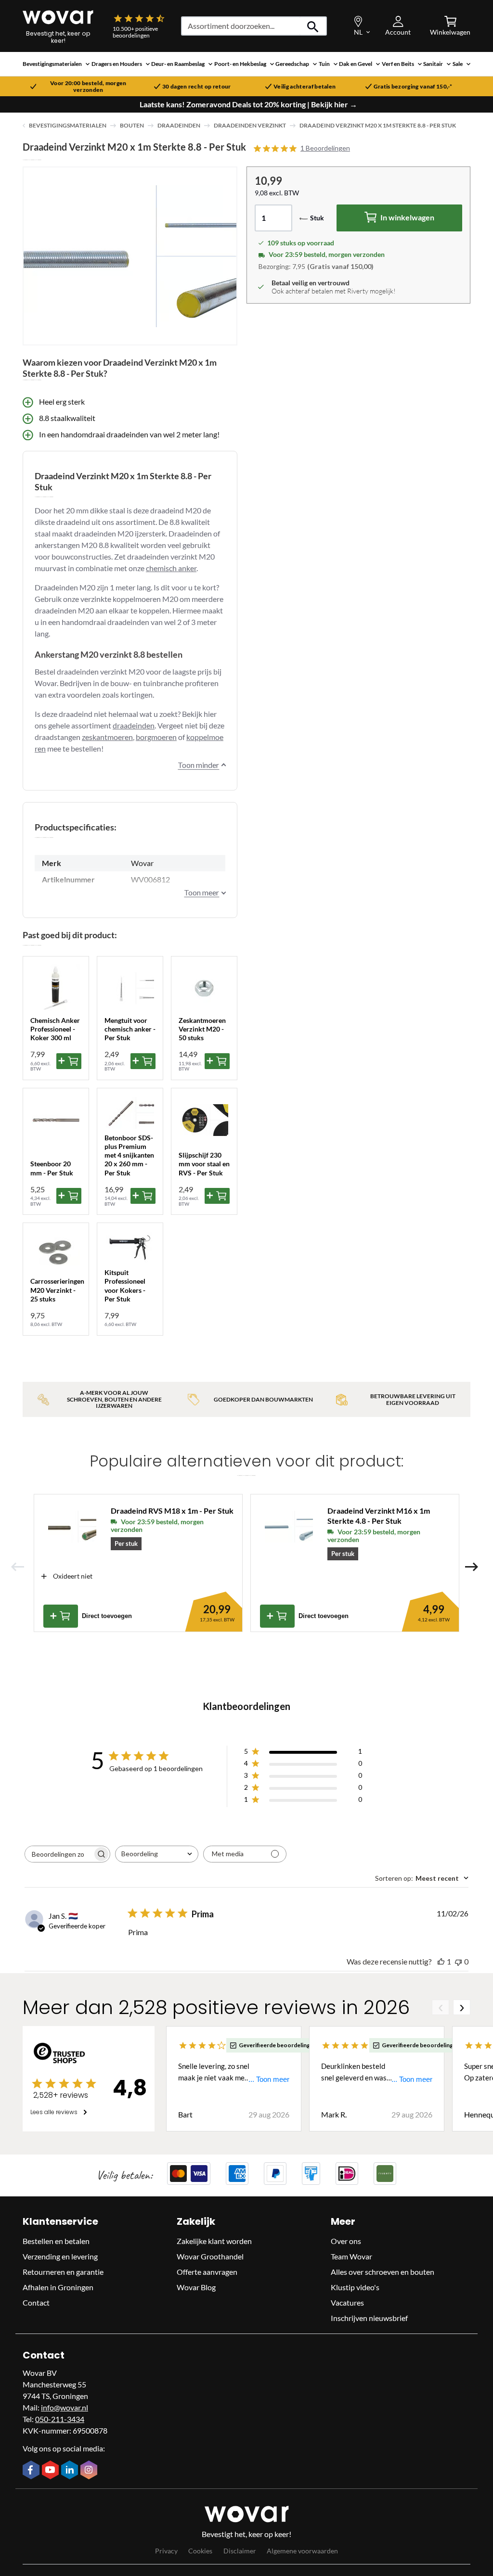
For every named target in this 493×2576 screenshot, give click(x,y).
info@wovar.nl (65, 2407)
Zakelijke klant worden (214, 2241)
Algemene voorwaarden (302, 2551)
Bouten (132, 125)
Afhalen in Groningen (58, 2287)
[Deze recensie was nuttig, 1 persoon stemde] (441, 1961)
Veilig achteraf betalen (305, 87)
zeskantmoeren (107, 737)
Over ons (346, 2241)
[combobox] (157, 1854)
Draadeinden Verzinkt (250, 125)
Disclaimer (240, 2551)
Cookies (200, 2551)
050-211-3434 (60, 2419)
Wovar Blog (196, 2287)
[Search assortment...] (313, 26)
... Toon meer (269, 2079)
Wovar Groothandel (210, 2256)
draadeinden (134, 725)
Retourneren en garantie (63, 2272)
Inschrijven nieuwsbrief (369, 2318)
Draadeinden (179, 125)
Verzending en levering (60, 2256)
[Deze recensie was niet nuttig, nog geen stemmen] (458, 1961)
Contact (36, 2302)
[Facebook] (32, 2471)
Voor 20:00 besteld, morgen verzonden (88, 87)
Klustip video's (355, 2287)
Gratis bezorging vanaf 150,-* (413, 87)
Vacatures (347, 2302)
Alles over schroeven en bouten (383, 2272)
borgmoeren (156, 737)
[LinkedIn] (71, 2471)
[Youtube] (52, 2471)
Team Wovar (351, 2256)
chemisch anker (171, 568)
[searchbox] (59, 1854)
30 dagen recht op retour (197, 87)
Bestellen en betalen (56, 2241)
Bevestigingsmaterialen (68, 125)
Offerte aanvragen (207, 2272)
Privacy (166, 2551)
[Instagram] (90, 2471)
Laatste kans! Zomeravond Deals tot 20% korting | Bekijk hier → (248, 104)
